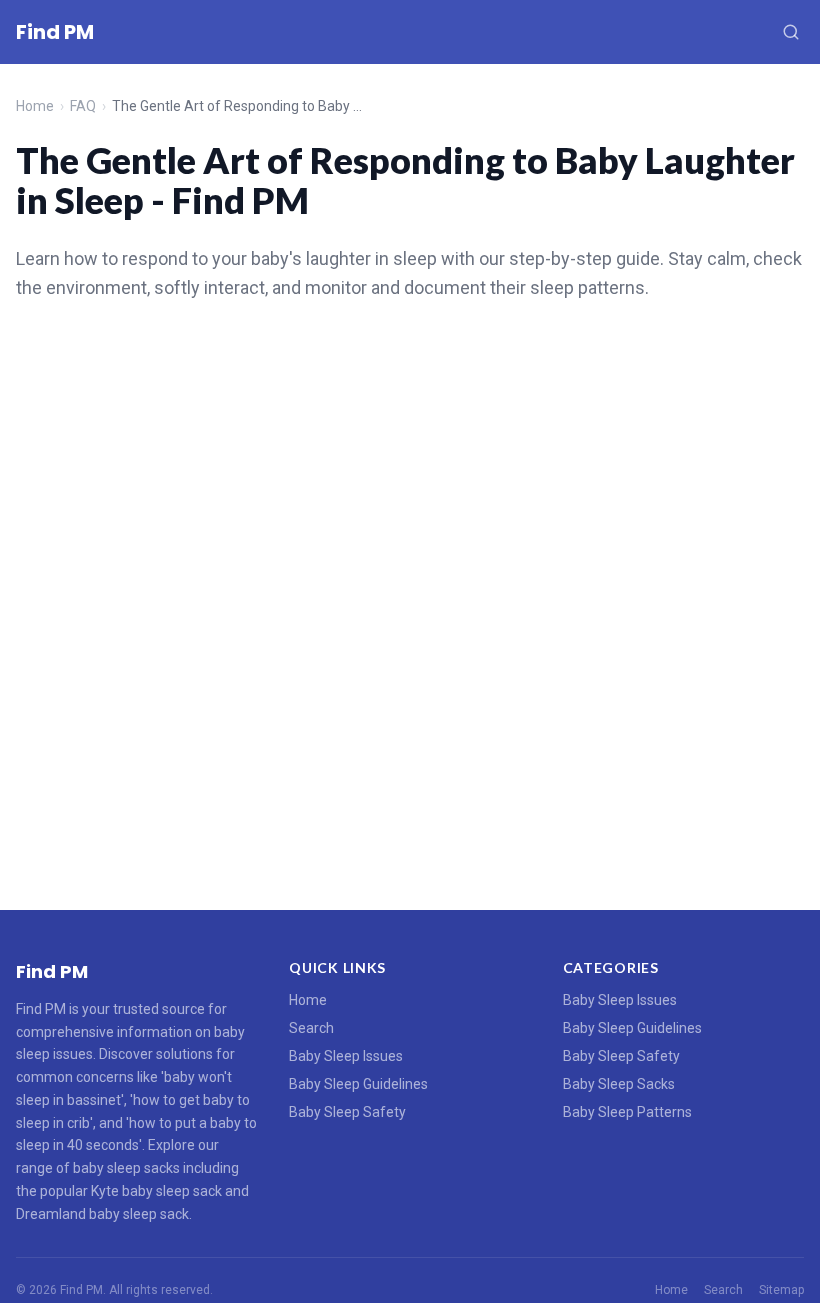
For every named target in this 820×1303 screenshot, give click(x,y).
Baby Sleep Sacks (619, 1084)
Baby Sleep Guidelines (358, 1084)
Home (35, 106)
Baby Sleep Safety (347, 1112)
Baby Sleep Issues (346, 1056)
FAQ (83, 106)
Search (311, 1028)
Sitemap (781, 1290)
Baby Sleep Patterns (627, 1112)
